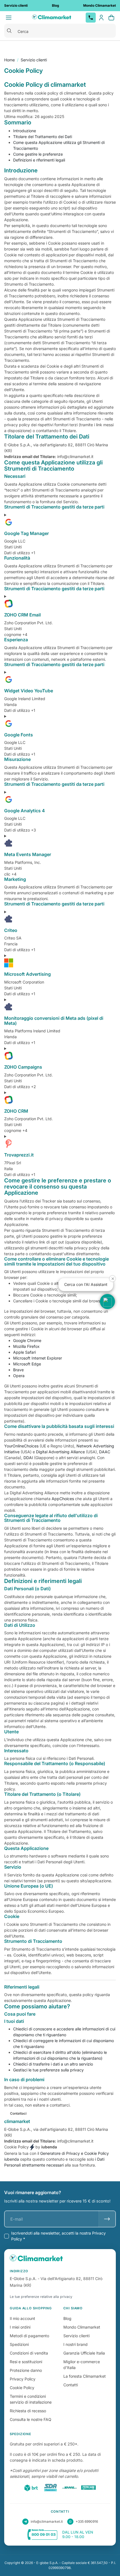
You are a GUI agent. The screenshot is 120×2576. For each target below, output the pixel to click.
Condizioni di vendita (29, 2353)
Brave (18, 1370)
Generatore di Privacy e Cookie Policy (75, 2153)
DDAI (28, 1458)
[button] (107, 1302)
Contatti (71, 2385)
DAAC (105, 1452)
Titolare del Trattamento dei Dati (43, 137)
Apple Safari (24, 1352)
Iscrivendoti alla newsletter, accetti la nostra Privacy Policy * (58, 2236)
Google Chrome (27, 1340)
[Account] (101, 18)
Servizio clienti (34, 60)
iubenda (12, 2159)
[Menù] (9, 18)
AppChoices (63, 1499)
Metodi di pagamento (29, 2336)
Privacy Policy (23, 2379)
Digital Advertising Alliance (60, 1452)
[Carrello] (111, 18)
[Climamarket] (52, 18)
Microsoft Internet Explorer (38, 1358)
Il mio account (22, 2318)
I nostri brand (75, 2344)
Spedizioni (19, 2344)
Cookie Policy (22, 2388)
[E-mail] (107, 2219)
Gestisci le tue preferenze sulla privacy (48, 2070)
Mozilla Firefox (26, 1346)
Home (9, 60)
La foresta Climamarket (85, 2376)
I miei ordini (20, 2327)
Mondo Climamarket (82, 2327)
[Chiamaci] (91, 18)
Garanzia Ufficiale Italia (84, 2353)
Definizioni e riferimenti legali (39, 160)
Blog (67, 2318)
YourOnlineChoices (21, 1446)
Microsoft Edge (27, 1364)
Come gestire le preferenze (38, 154)
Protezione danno (26, 2370)
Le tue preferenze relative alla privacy (41, 2297)
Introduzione (25, 131)
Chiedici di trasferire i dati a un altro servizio (53, 2064)
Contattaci (18, 2113)
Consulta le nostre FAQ (31, 2419)
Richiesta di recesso (28, 2411)
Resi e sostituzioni (26, 2362)
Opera (19, 1376)
